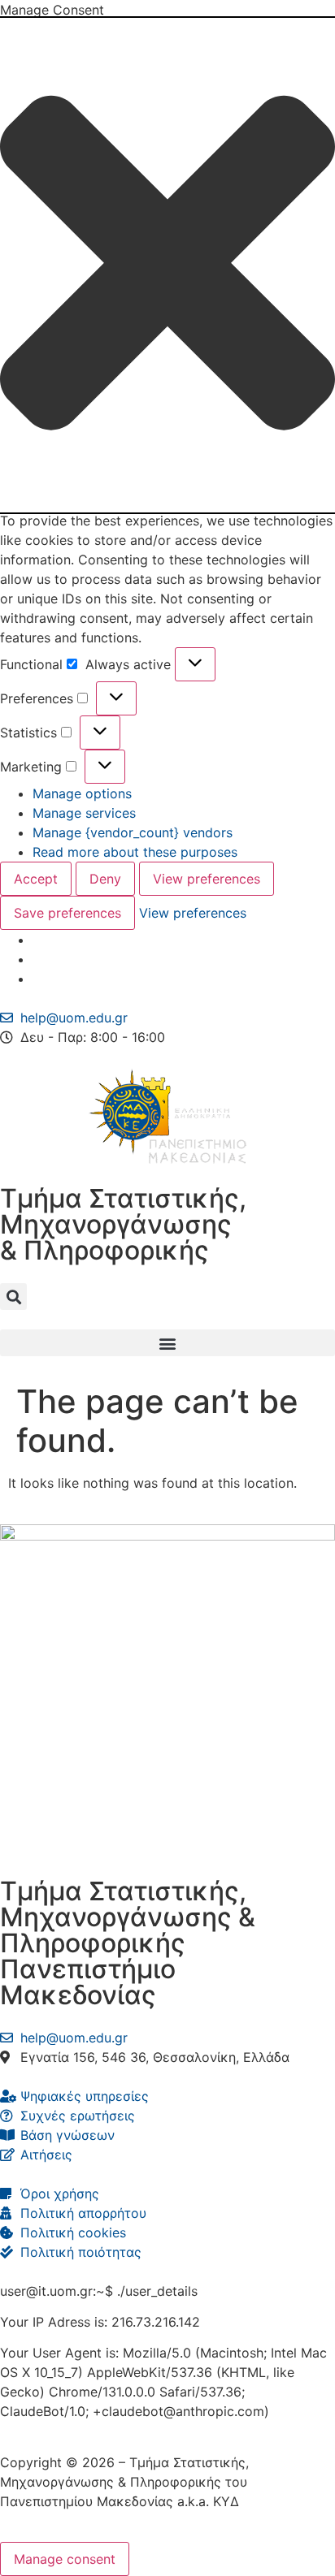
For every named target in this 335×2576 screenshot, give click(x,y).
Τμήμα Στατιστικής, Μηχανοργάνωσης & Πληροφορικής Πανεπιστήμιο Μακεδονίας (128, 1943)
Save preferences (67, 913)
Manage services (84, 813)
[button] (167, 265)
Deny (105, 879)
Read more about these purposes (135, 852)
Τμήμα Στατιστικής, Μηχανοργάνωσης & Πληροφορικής (123, 1224)
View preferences (207, 879)
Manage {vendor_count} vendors (133, 832)
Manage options (82, 793)
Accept (36, 879)
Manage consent (65, 2559)
